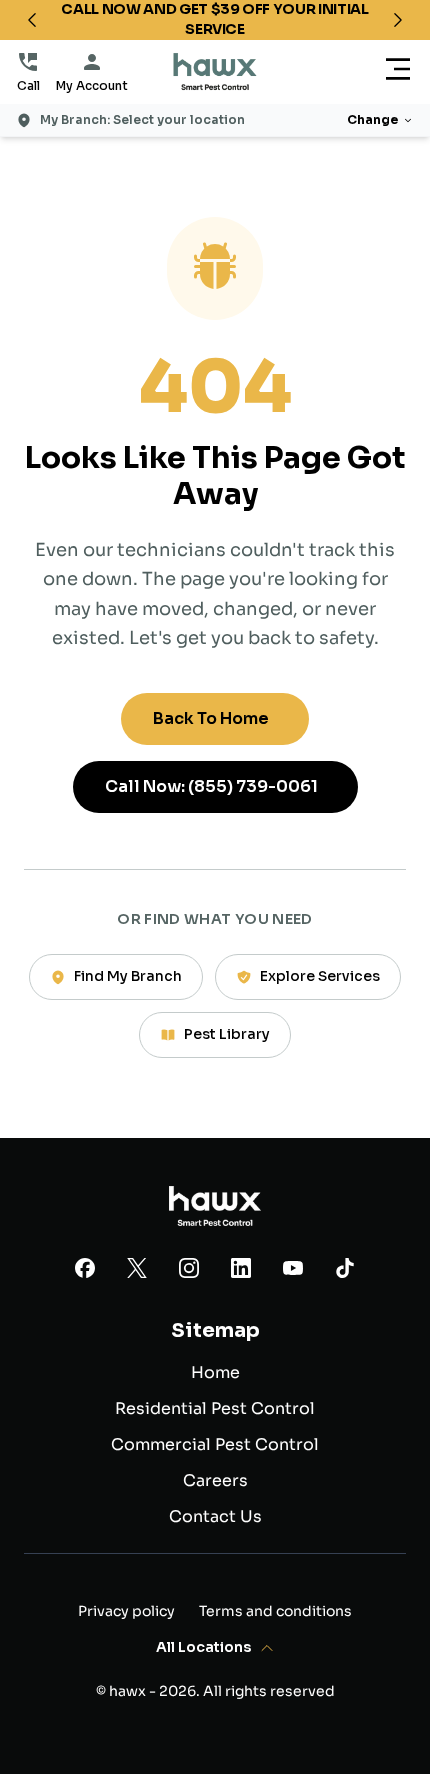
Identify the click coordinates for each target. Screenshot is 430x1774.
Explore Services (320, 976)
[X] (137, 1271)
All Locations (203, 1647)
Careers (215, 1480)
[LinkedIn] (241, 1271)
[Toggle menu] (398, 72)
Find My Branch (128, 976)
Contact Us (215, 1516)
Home (215, 1372)
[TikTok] (345, 1271)
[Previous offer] (32, 20)
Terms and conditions (275, 1611)
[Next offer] (398, 20)
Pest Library (227, 1034)
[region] (215, 20)
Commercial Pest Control (215, 1444)
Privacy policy (126, 1611)
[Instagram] (189, 1271)
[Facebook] (85, 1271)
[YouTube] (293, 1271)
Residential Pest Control (215, 1408)
